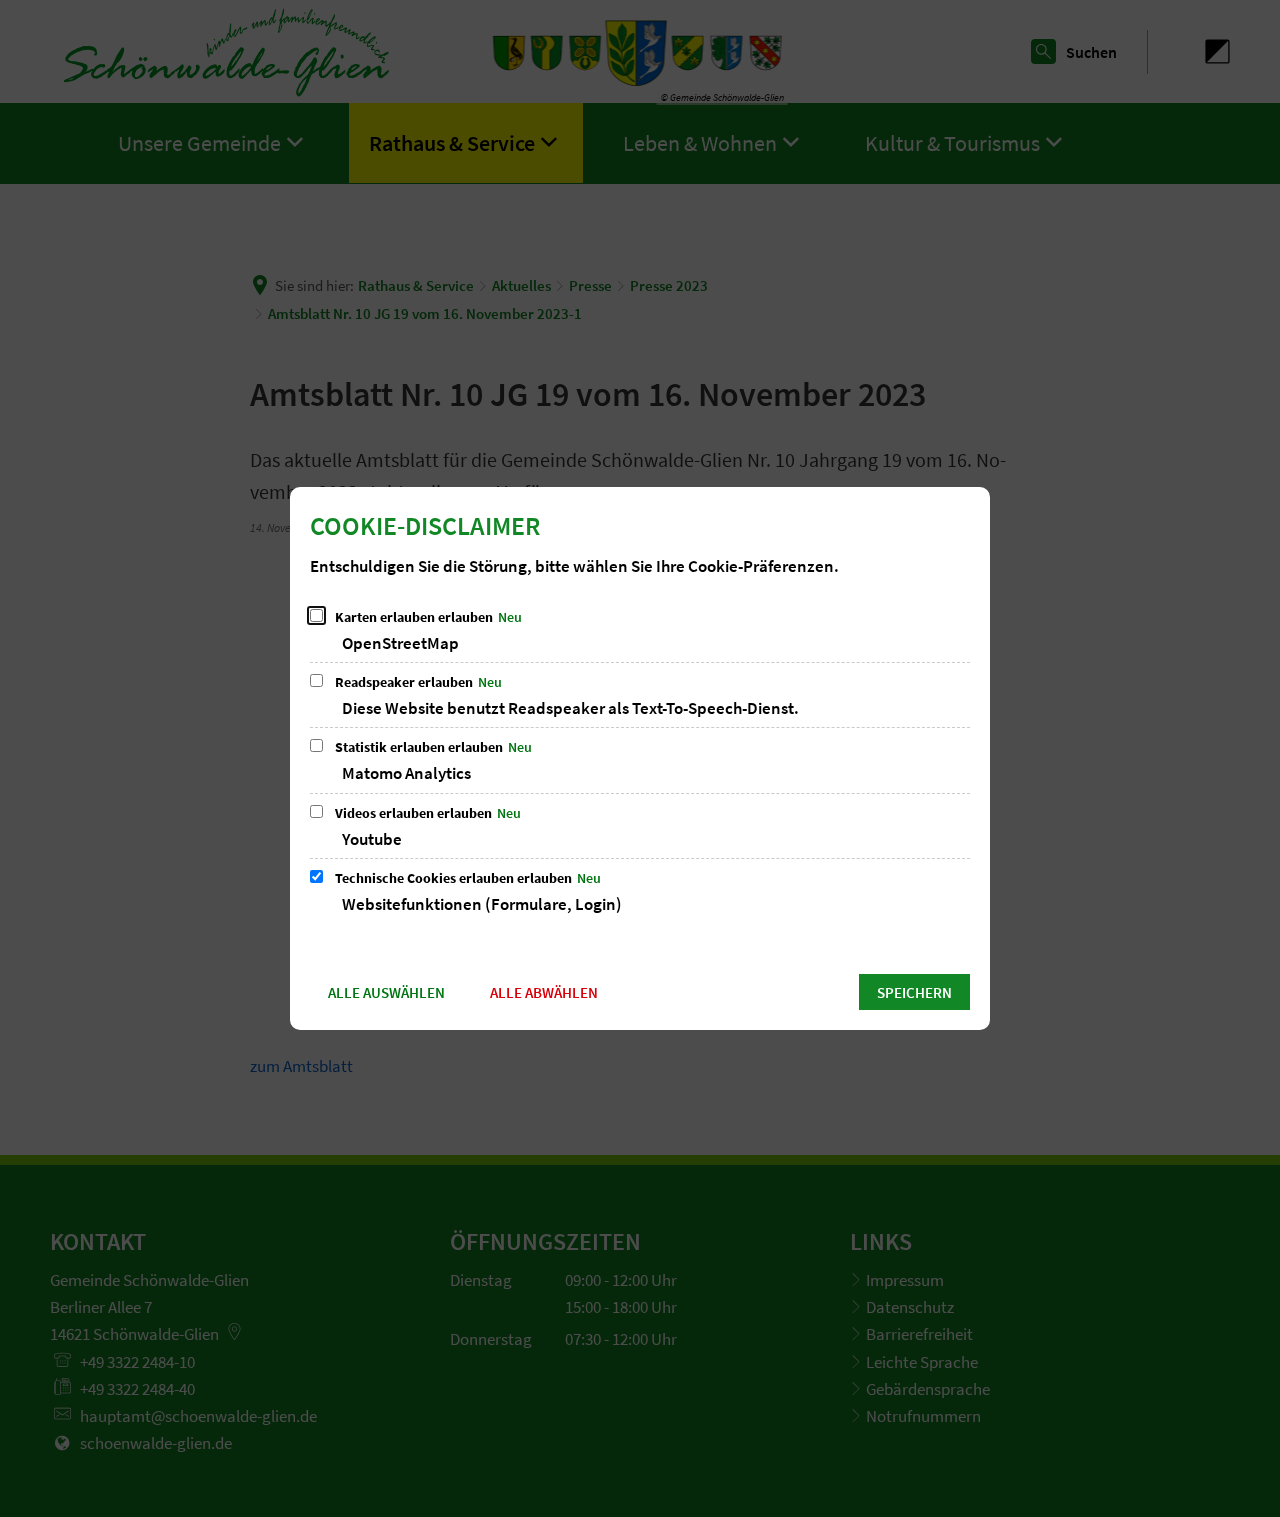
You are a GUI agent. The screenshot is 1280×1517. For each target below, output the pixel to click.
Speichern (914, 992)
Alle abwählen (544, 992)
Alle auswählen (386, 992)
